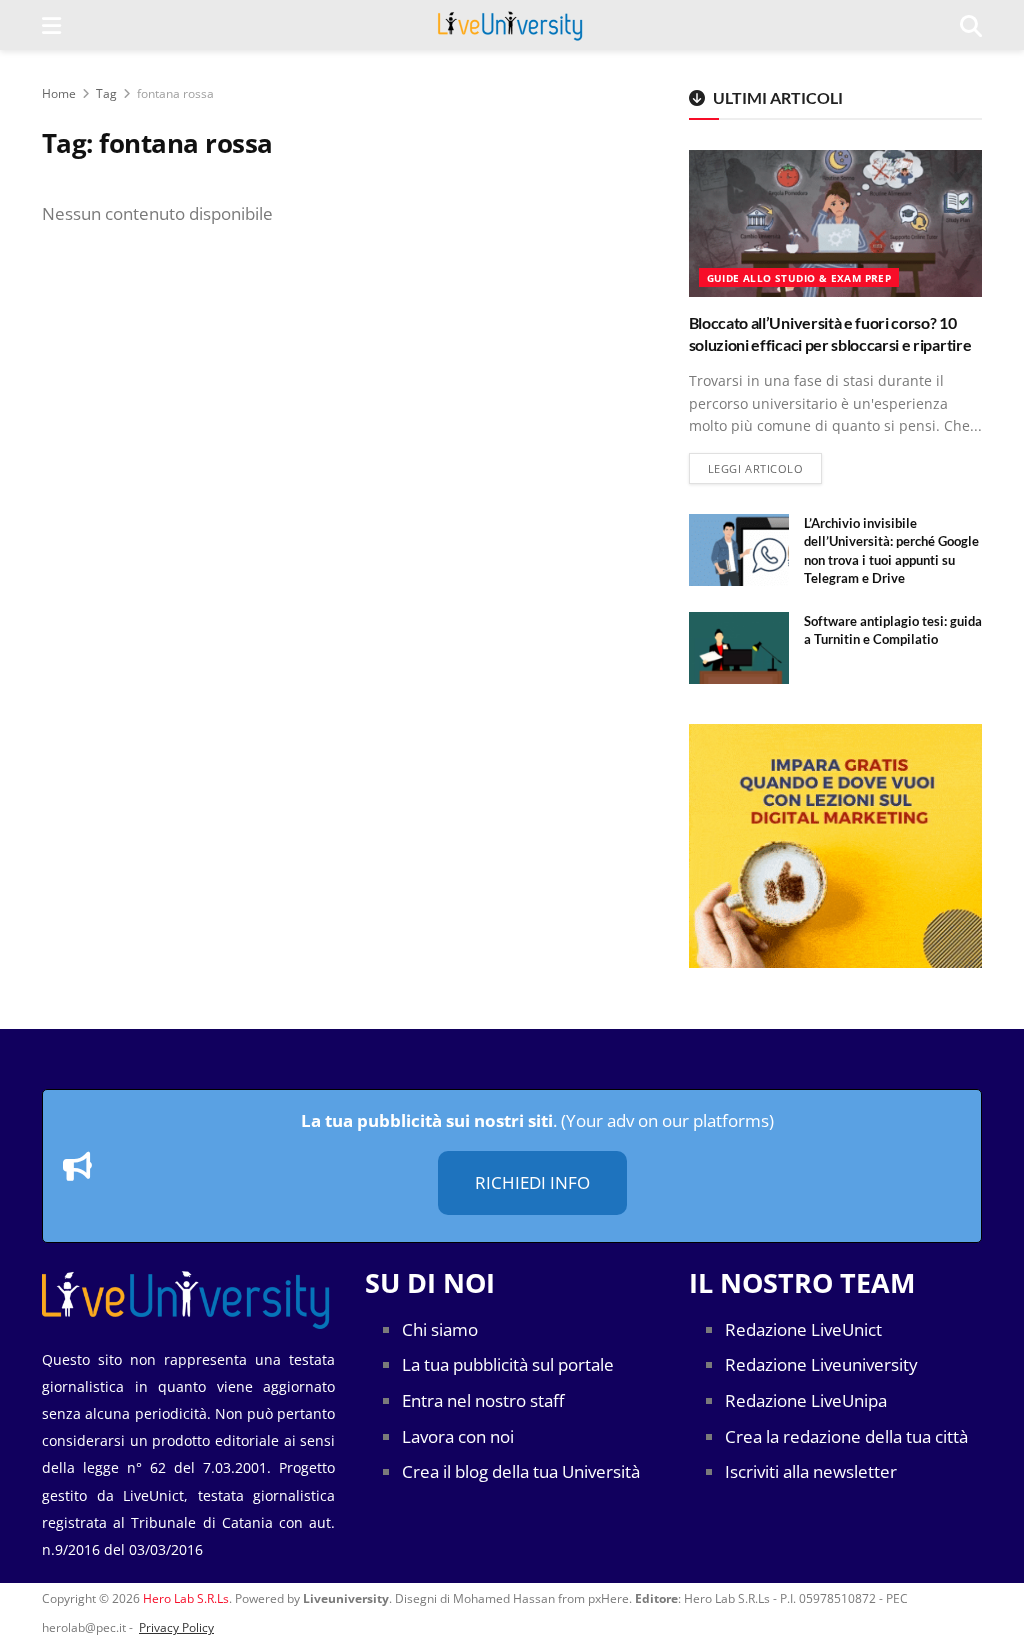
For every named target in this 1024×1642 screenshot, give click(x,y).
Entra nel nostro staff (483, 1400)
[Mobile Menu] (51, 25)
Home (59, 93)
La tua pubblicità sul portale (508, 1364)
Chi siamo (440, 1329)
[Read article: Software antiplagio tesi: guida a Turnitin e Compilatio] (739, 648)
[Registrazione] (835, 846)
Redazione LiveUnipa (806, 1400)
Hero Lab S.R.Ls (186, 1598)
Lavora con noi (458, 1436)
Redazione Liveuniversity (821, 1364)
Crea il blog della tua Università (521, 1471)
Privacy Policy (176, 1627)
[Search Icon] (971, 25)
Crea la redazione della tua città (846, 1436)
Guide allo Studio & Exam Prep (799, 278)
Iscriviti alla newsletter (811, 1471)
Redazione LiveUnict (803, 1329)
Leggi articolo (765, 468)
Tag (106, 93)
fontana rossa (175, 93)
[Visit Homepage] (510, 25)
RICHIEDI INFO (532, 1182)
